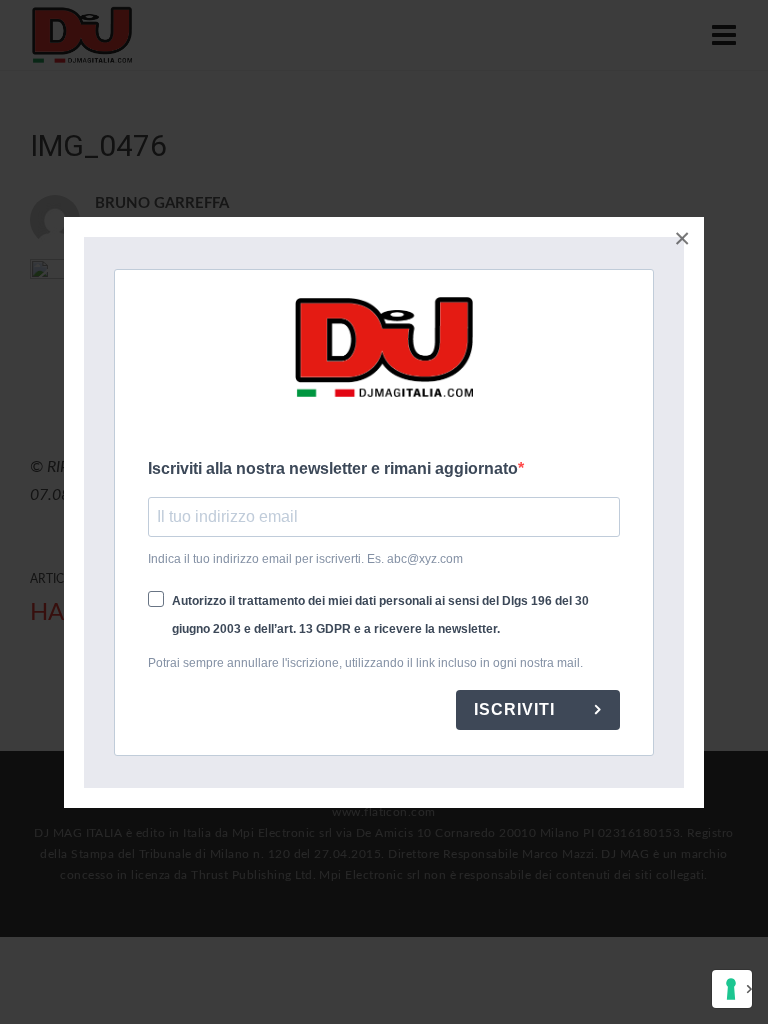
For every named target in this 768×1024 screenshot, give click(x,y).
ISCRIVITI (517, 709)
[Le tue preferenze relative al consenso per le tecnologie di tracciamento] (732, 989)
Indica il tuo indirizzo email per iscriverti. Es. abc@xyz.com (305, 559)
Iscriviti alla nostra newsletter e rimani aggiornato (333, 468)
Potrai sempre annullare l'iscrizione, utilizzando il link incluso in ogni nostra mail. (365, 663)
